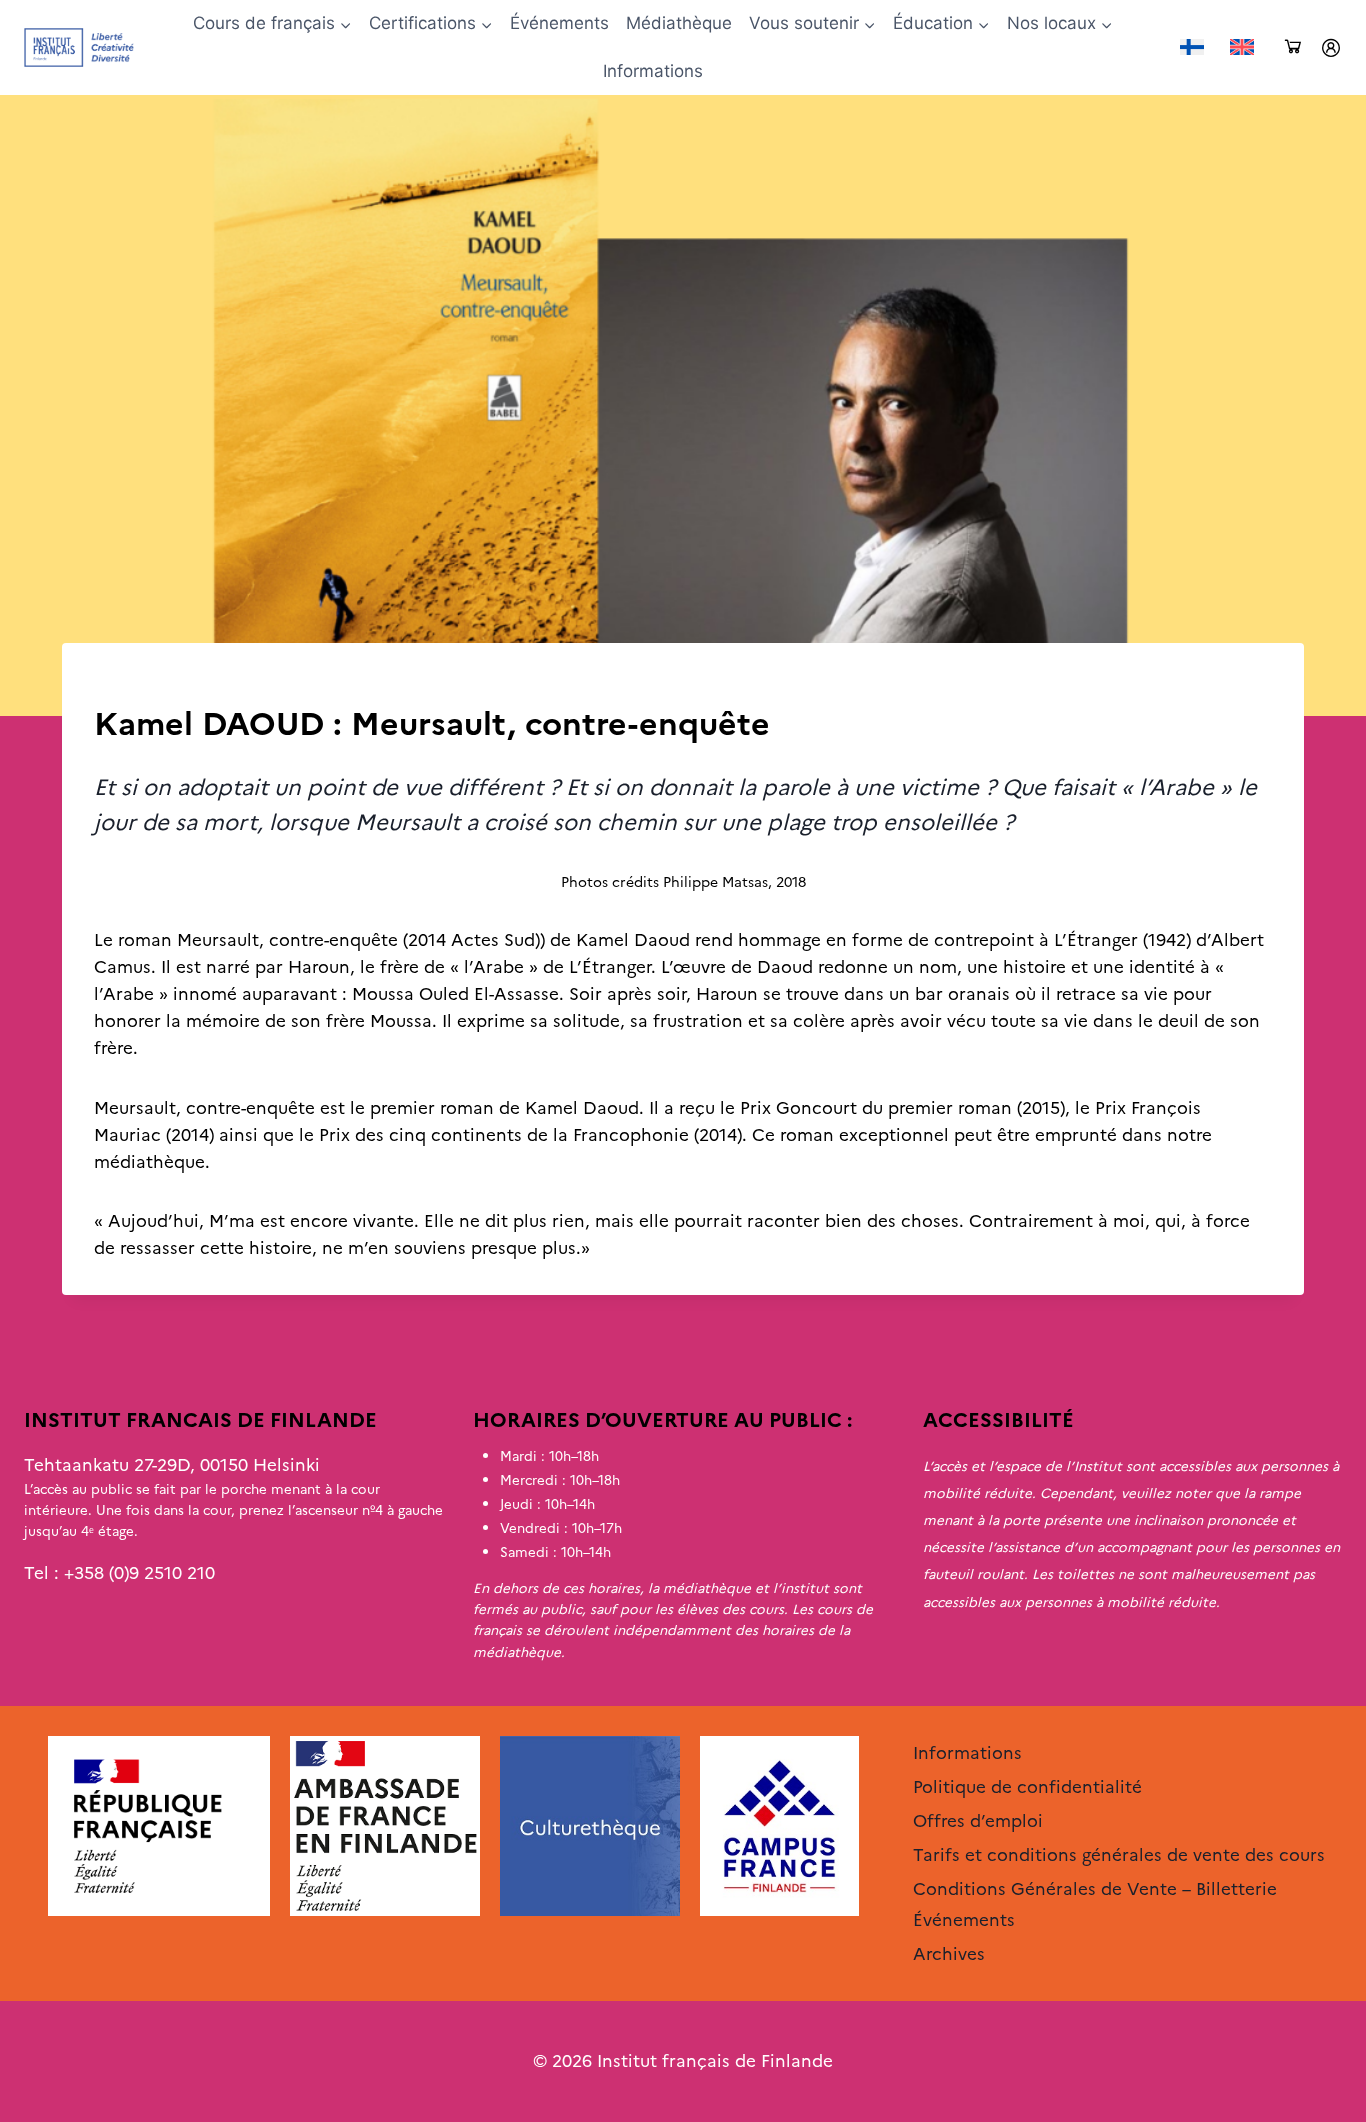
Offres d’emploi (978, 1821)
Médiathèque (679, 23)
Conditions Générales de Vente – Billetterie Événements (1095, 1904)
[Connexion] (1331, 48)
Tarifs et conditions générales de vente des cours (1119, 1855)
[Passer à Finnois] (1192, 47)
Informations (653, 71)
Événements (559, 23)
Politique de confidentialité (1027, 1787)
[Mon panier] (1293, 47)
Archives (128, 684)
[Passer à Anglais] (1242, 47)
